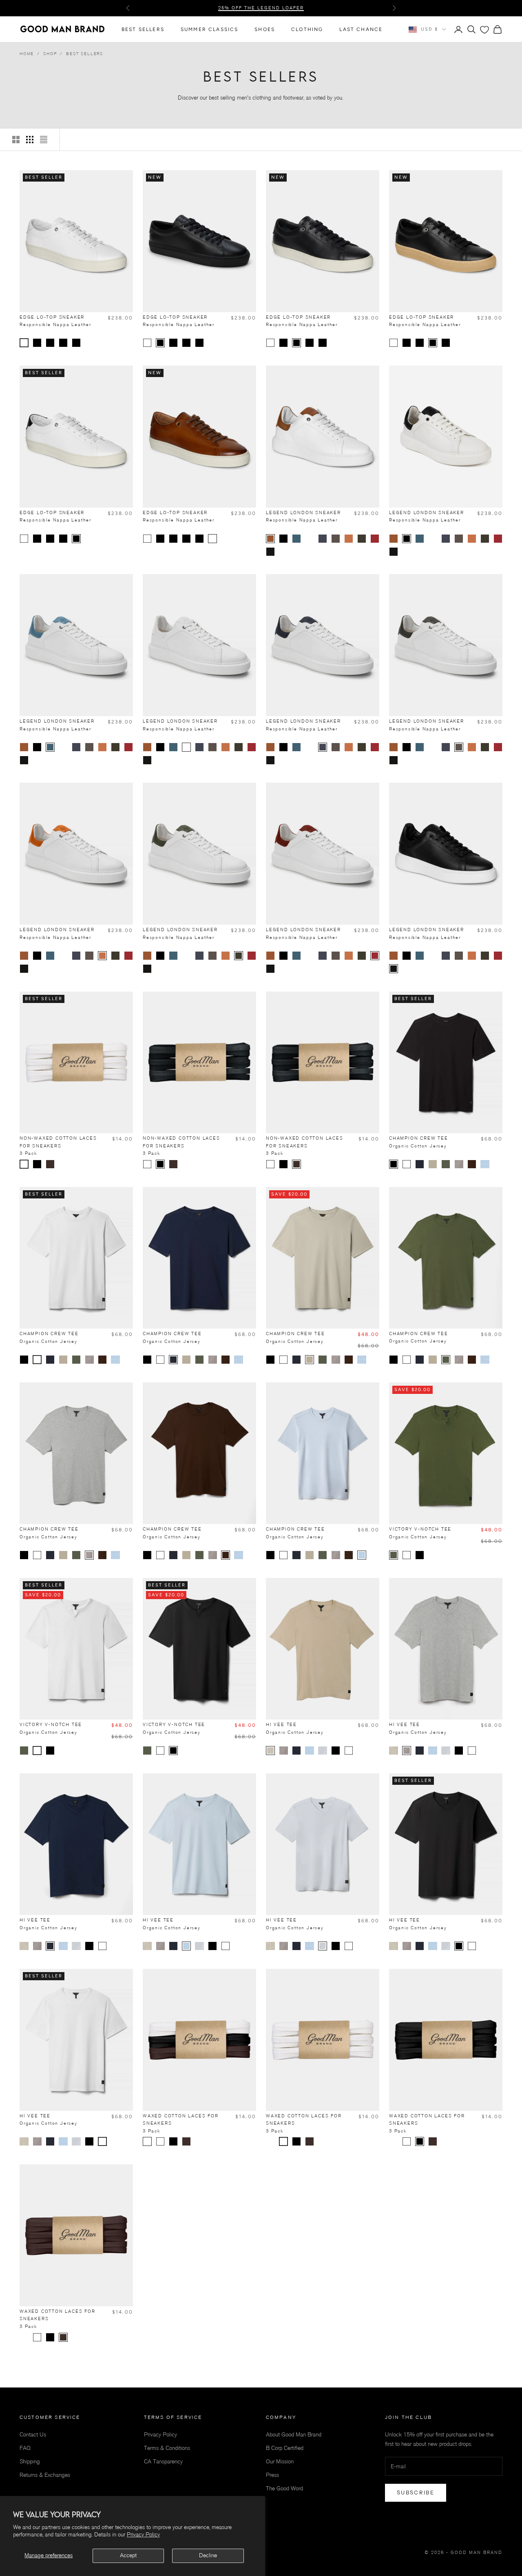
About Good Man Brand (294, 2435)
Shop (50, 54)
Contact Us (33, 2435)
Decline (208, 2555)
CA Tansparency (163, 2462)
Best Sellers (143, 29)
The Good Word (284, 2488)
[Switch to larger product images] (16, 140)
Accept (128, 2555)
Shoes (265, 29)
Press (272, 2475)
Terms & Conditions (167, 2448)
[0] (484, 30)
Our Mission (280, 2462)
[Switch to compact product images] (44, 140)
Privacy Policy (143, 2535)
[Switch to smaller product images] (30, 140)
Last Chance (361, 29)
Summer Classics (209, 29)
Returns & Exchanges (45, 2475)
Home (27, 54)
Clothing (307, 29)
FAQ (25, 2448)
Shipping (30, 2462)
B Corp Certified (285, 2448)
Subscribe (416, 2492)
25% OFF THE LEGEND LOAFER (261, 8)
